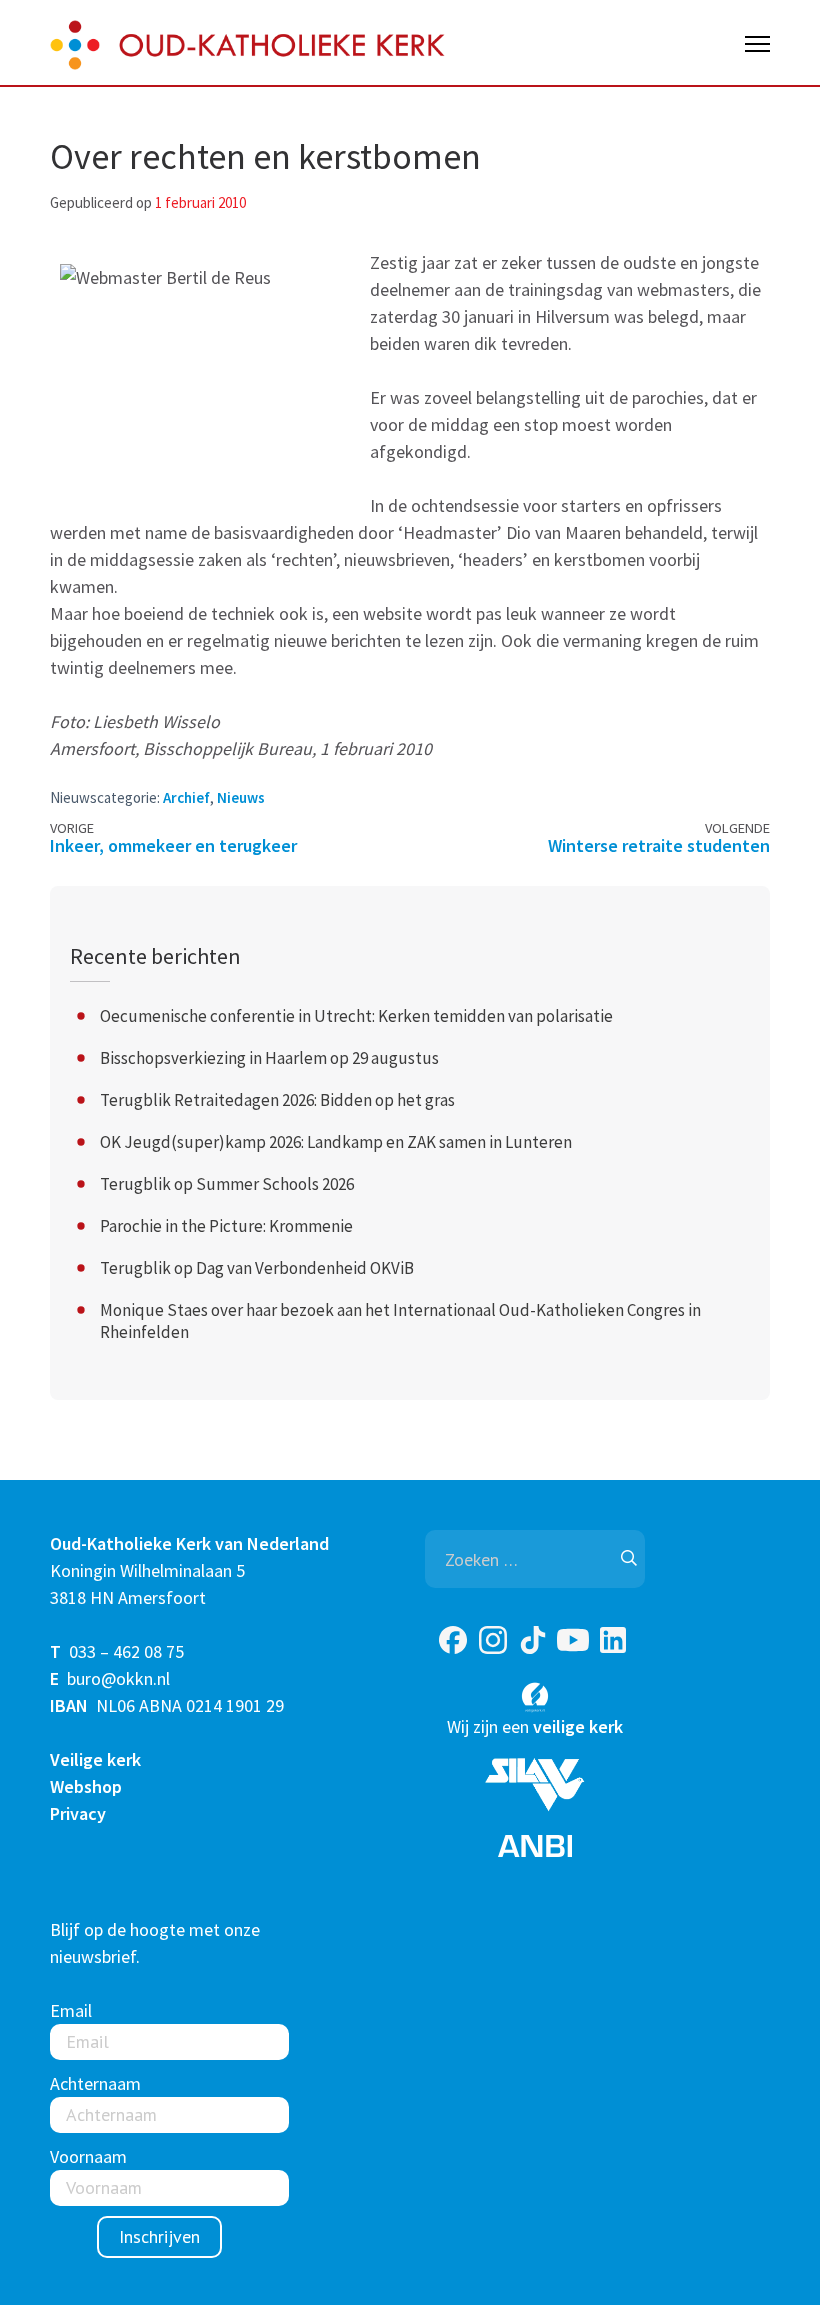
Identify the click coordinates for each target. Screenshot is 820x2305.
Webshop (86, 1786)
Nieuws (241, 797)
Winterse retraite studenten (659, 845)
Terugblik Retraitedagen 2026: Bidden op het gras (277, 1100)
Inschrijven (159, 2236)
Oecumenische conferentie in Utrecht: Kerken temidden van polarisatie (356, 1016)
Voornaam (88, 2156)
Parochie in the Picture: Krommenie (226, 1226)
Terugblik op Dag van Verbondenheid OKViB (257, 1268)
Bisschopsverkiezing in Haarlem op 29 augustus (269, 1058)
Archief (186, 797)
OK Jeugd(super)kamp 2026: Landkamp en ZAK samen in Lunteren (336, 1142)
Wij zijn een (535, 1726)
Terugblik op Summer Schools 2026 (227, 1184)
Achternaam (95, 2083)
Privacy (78, 1813)
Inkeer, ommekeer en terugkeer (173, 845)
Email (71, 2010)
